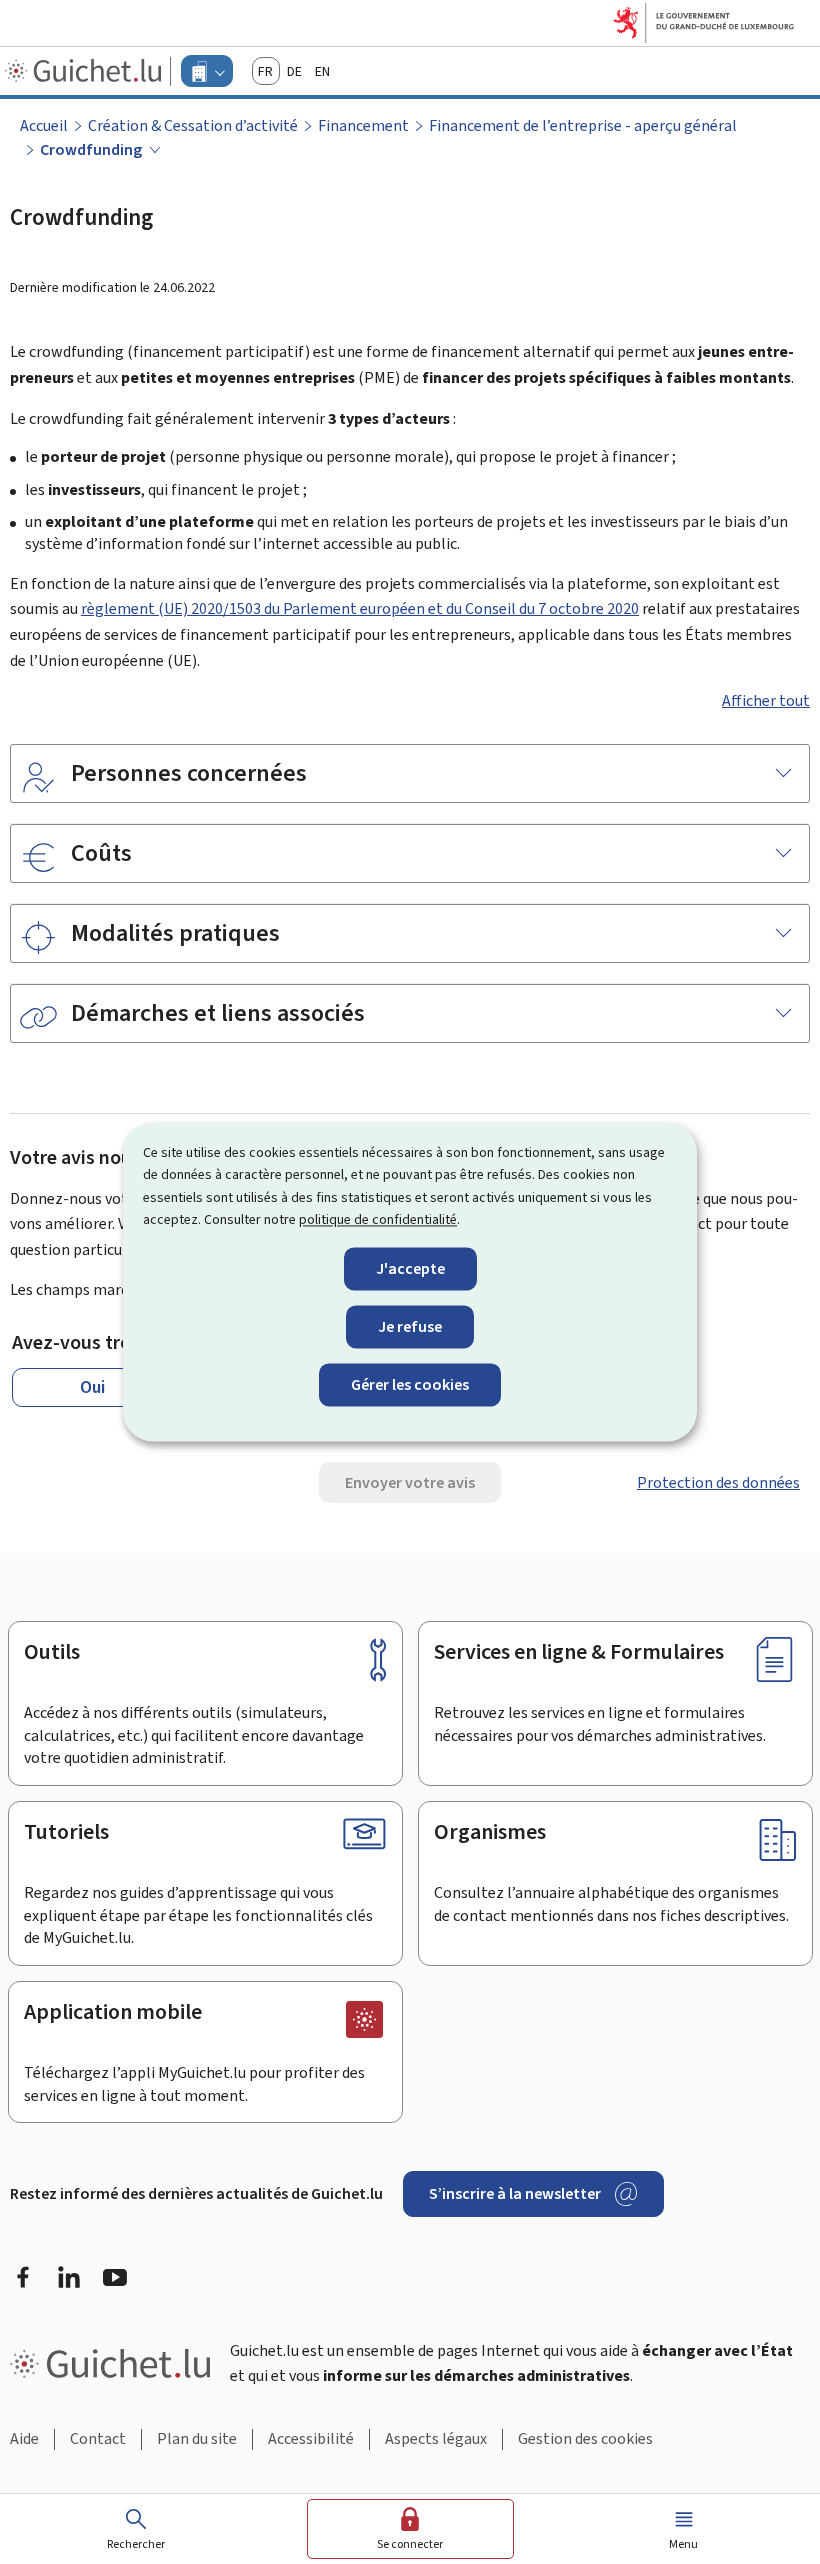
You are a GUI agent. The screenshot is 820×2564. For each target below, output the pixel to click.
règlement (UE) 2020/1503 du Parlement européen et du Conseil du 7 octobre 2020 (360, 608)
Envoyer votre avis (410, 1482)
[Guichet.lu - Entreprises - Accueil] (85, 71)
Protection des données (718, 1482)
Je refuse (410, 1326)
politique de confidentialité (378, 1220)
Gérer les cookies (410, 1384)
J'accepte (410, 1268)
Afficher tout (766, 700)
